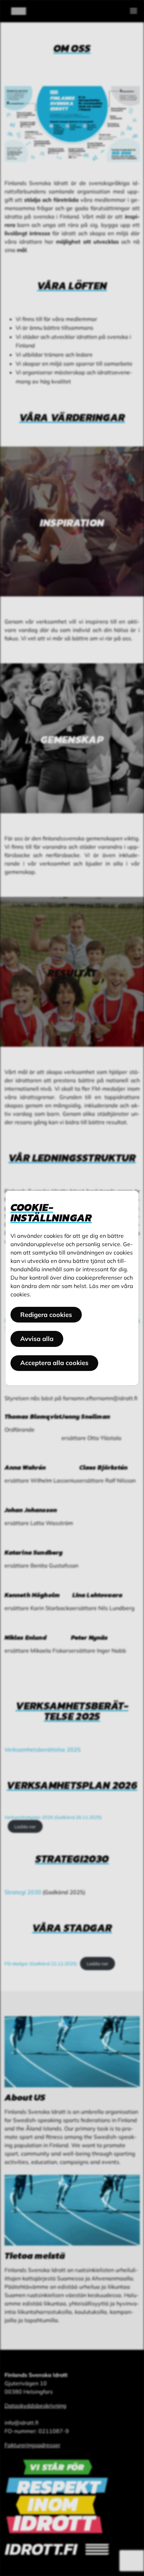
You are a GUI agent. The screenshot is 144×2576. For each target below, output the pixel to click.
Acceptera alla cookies (54, 1363)
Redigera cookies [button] (46, 1315)
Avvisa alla (37, 1339)
